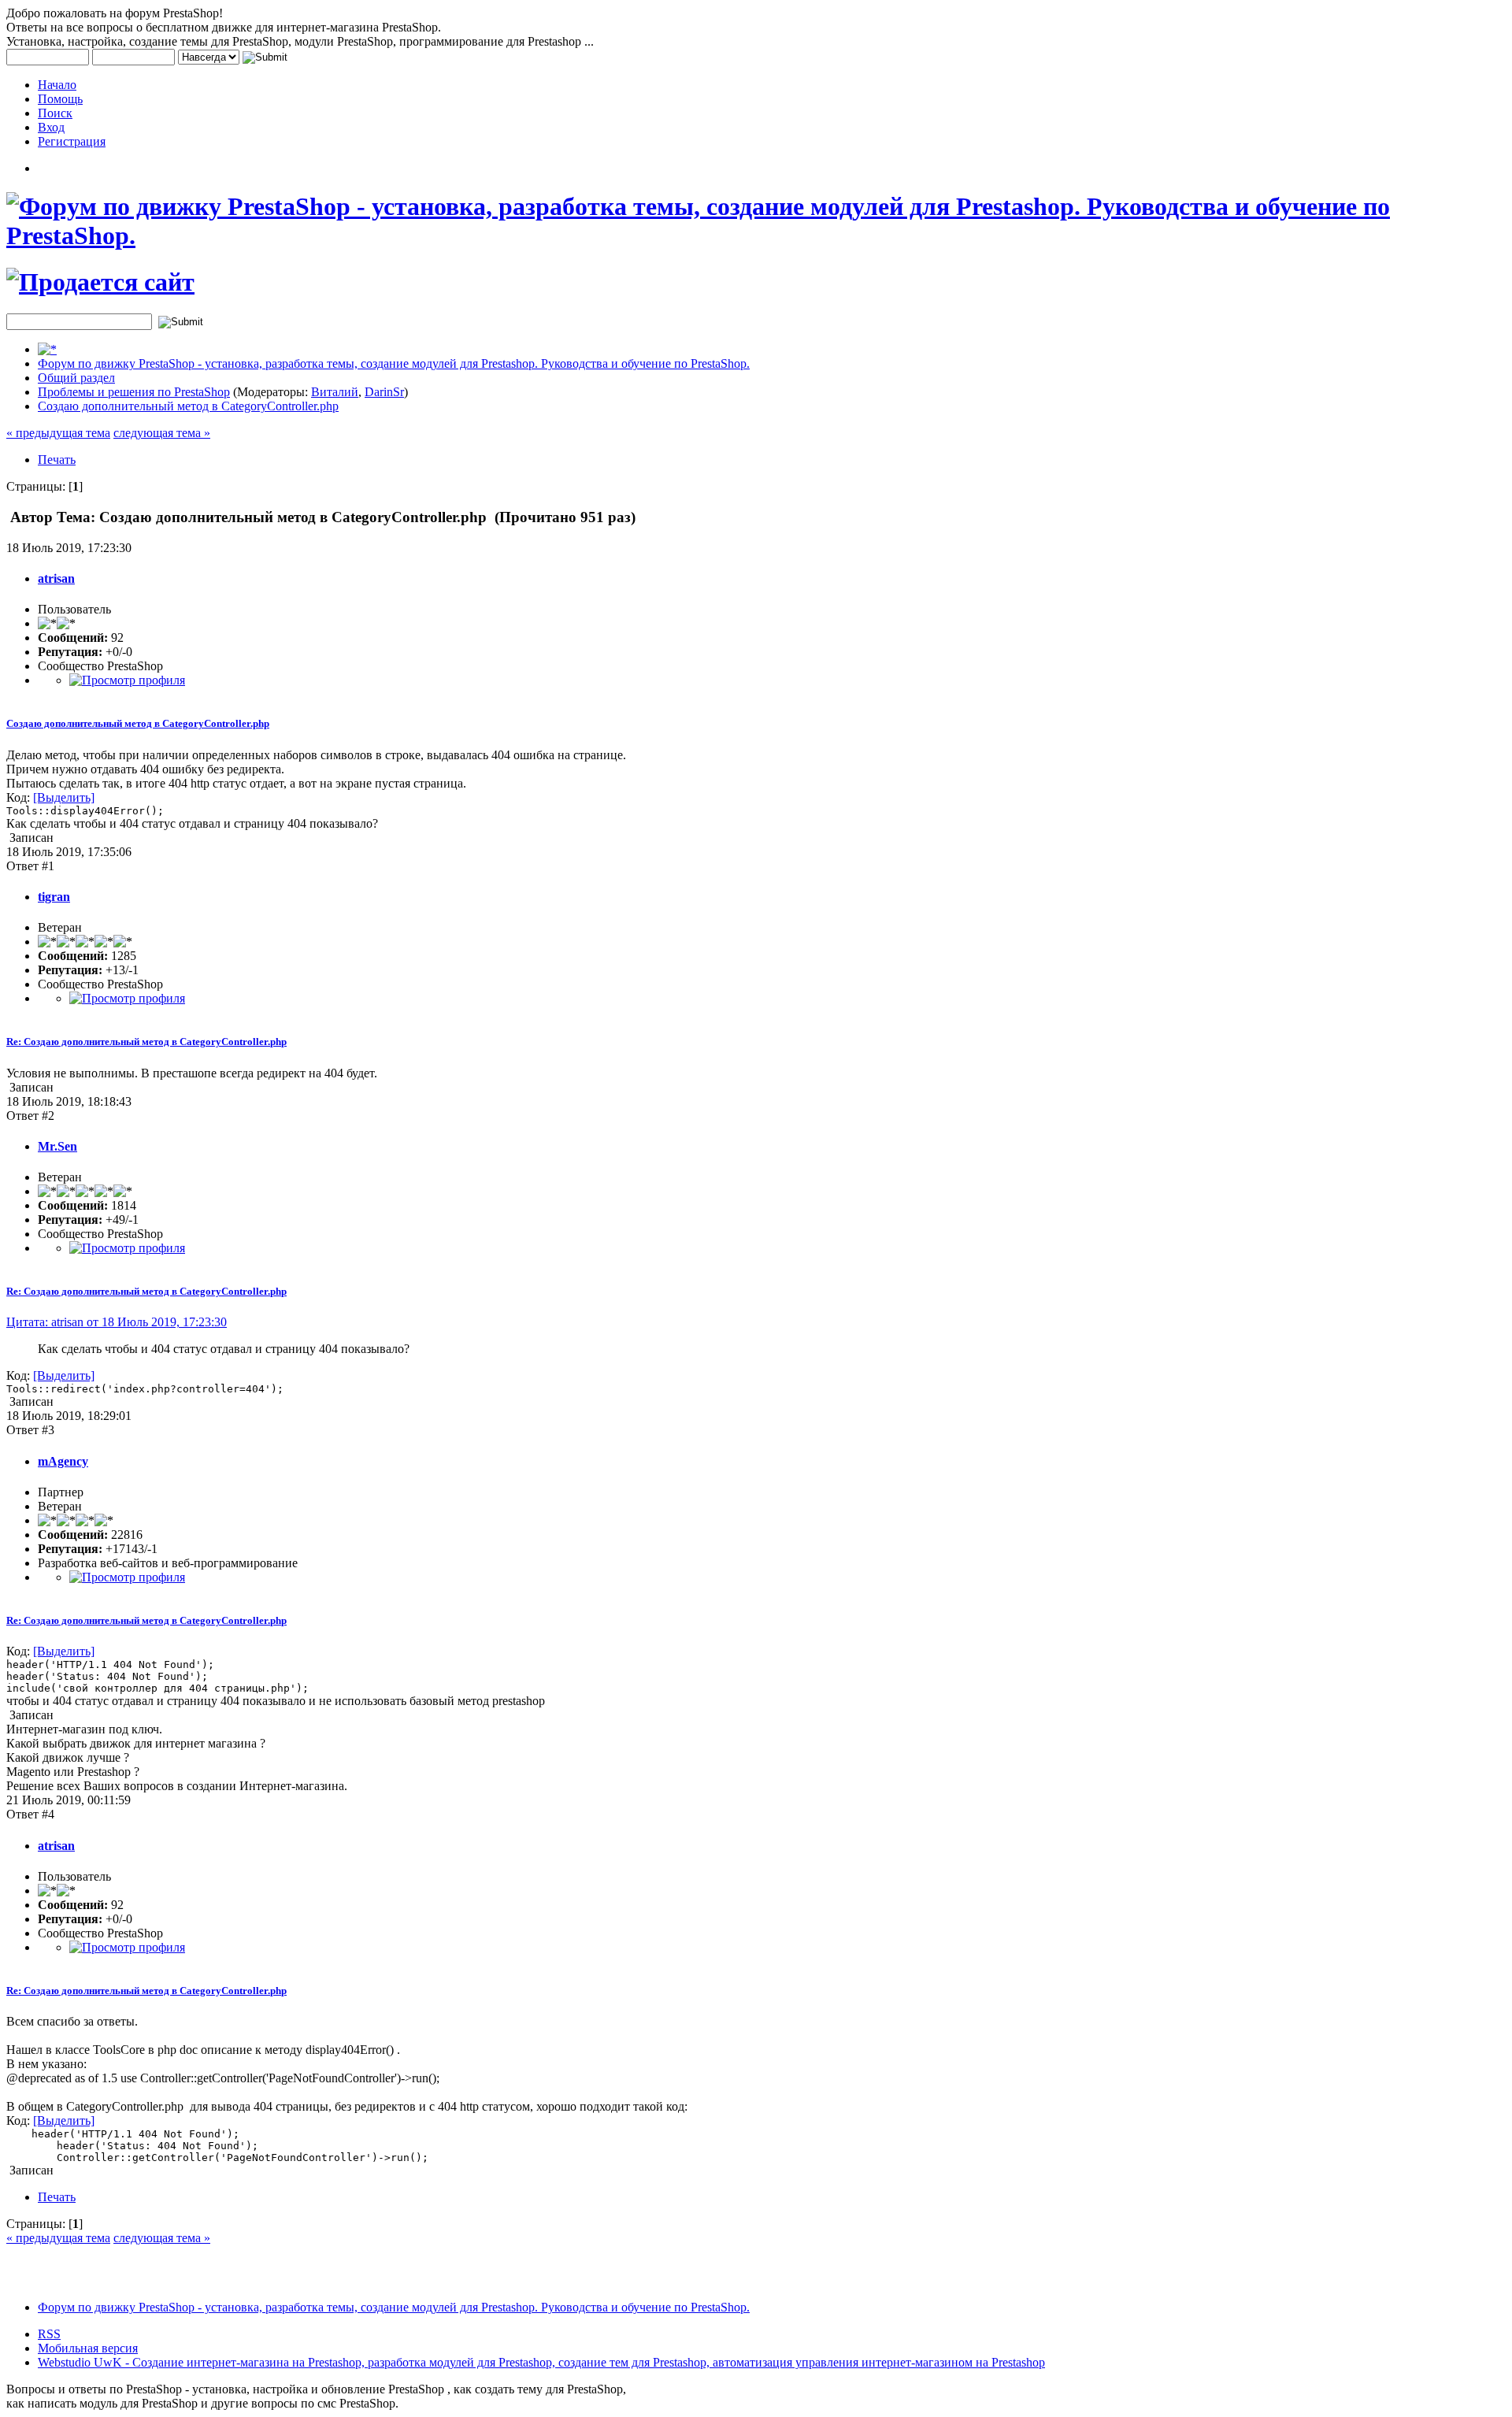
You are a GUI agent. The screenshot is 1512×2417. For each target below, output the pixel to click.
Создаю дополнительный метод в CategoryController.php (188, 406)
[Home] (47, 349)
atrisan (56, 578)
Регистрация (72, 141)
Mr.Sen (57, 1146)
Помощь (60, 99)
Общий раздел (76, 378)
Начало (57, 85)
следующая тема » (162, 433)
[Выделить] (64, 797)
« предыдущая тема (58, 433)
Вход (51, 127)
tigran (54, 897)
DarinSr (384, 392)
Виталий (335, 392)
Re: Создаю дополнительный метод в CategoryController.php (146, 1042)
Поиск (55, 113)
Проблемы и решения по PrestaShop (134, 392)
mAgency (63, 1461)
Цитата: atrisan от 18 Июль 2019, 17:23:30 (117, 1322)
